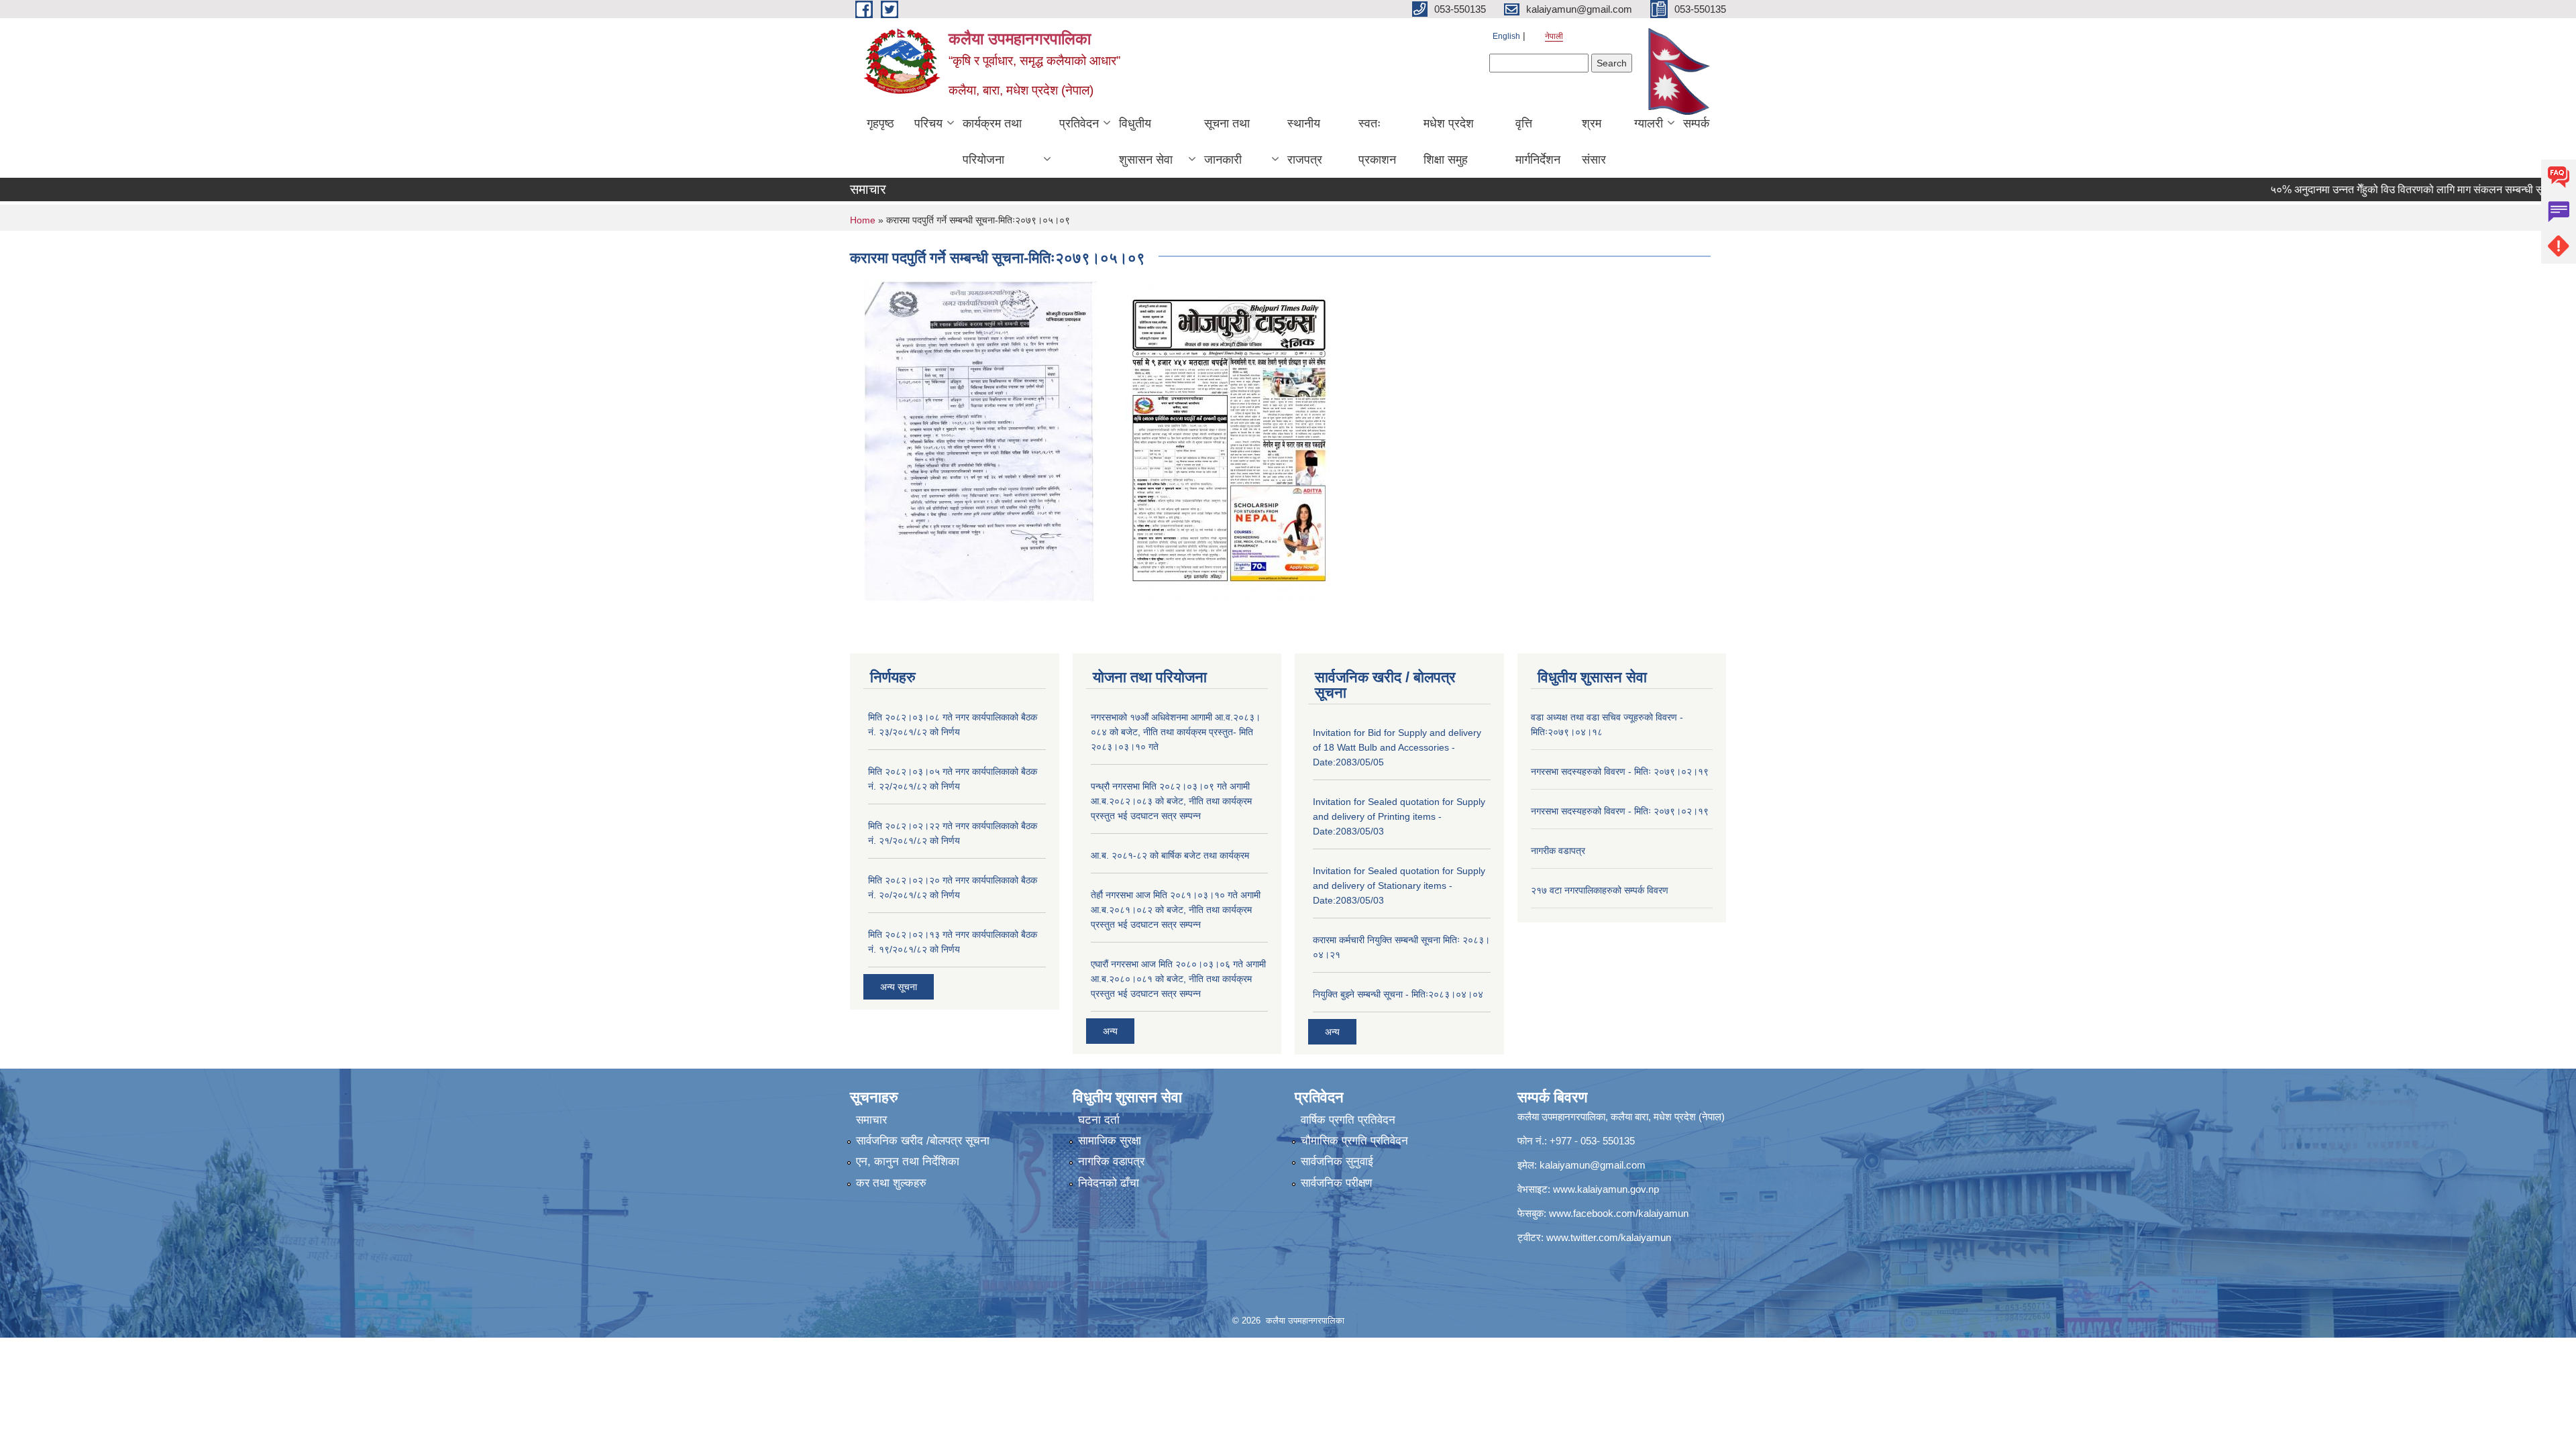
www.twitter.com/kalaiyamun (1609, 1237)
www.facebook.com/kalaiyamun (1619, 1213)
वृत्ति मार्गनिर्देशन (1538, 142)
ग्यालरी (1649, 123)
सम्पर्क (1696, 123)
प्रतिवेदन (1079, 123)
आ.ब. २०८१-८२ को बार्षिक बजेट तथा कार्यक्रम (1170, 855)
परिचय (928, 123)
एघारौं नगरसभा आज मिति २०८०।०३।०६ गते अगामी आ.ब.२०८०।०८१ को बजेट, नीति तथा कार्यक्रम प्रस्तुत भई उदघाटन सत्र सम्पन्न (1178, 979)
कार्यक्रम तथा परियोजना (992, 142)
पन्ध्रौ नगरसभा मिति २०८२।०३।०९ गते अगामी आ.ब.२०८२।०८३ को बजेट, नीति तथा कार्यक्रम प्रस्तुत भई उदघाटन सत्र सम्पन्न (1171, 801)
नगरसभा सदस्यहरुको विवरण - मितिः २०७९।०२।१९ (1620, 771)
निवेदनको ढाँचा (1109, 1183)
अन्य (1110, 1031)
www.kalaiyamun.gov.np (1606, 1189)
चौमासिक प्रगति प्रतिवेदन (1354, 1141)
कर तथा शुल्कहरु (891, 1183)
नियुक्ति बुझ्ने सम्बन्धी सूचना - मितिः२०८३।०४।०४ (1398, 994)
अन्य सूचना (899, 987)
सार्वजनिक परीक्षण (1336, 1183)
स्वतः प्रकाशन (1377, 142)
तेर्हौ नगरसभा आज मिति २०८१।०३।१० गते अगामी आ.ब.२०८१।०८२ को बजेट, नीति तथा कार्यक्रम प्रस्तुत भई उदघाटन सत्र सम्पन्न (1176, 910)
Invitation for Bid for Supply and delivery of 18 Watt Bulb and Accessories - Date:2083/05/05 (1397, 747)
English (1506, 36)
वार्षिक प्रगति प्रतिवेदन (1348, 1120)
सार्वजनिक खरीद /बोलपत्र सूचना (923, 1141)
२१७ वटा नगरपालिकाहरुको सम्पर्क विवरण (1600, 890)
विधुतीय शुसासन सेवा (1146, 142)
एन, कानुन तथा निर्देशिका (908, 1162)
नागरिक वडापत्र (1111, 1162)
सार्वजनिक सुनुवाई (1337, 1162)
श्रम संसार (1594, 142)
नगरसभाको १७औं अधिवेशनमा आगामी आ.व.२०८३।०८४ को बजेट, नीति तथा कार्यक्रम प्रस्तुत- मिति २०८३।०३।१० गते (1176, 732)
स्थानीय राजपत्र (1305, 142)
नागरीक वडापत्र (1558, 851)
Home (863, 220)
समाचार (871, 1120)
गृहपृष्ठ (880, 123)
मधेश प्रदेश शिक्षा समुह (1449, 142)
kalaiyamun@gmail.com (1593, 1165)
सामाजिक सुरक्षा (1110, 1141)
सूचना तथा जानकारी (1227, 142)
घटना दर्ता (1099, 1120)
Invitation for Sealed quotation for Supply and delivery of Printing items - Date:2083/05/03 (1399, 816)
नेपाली (1554, 36)
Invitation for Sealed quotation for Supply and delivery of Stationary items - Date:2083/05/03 (1399, 885)
